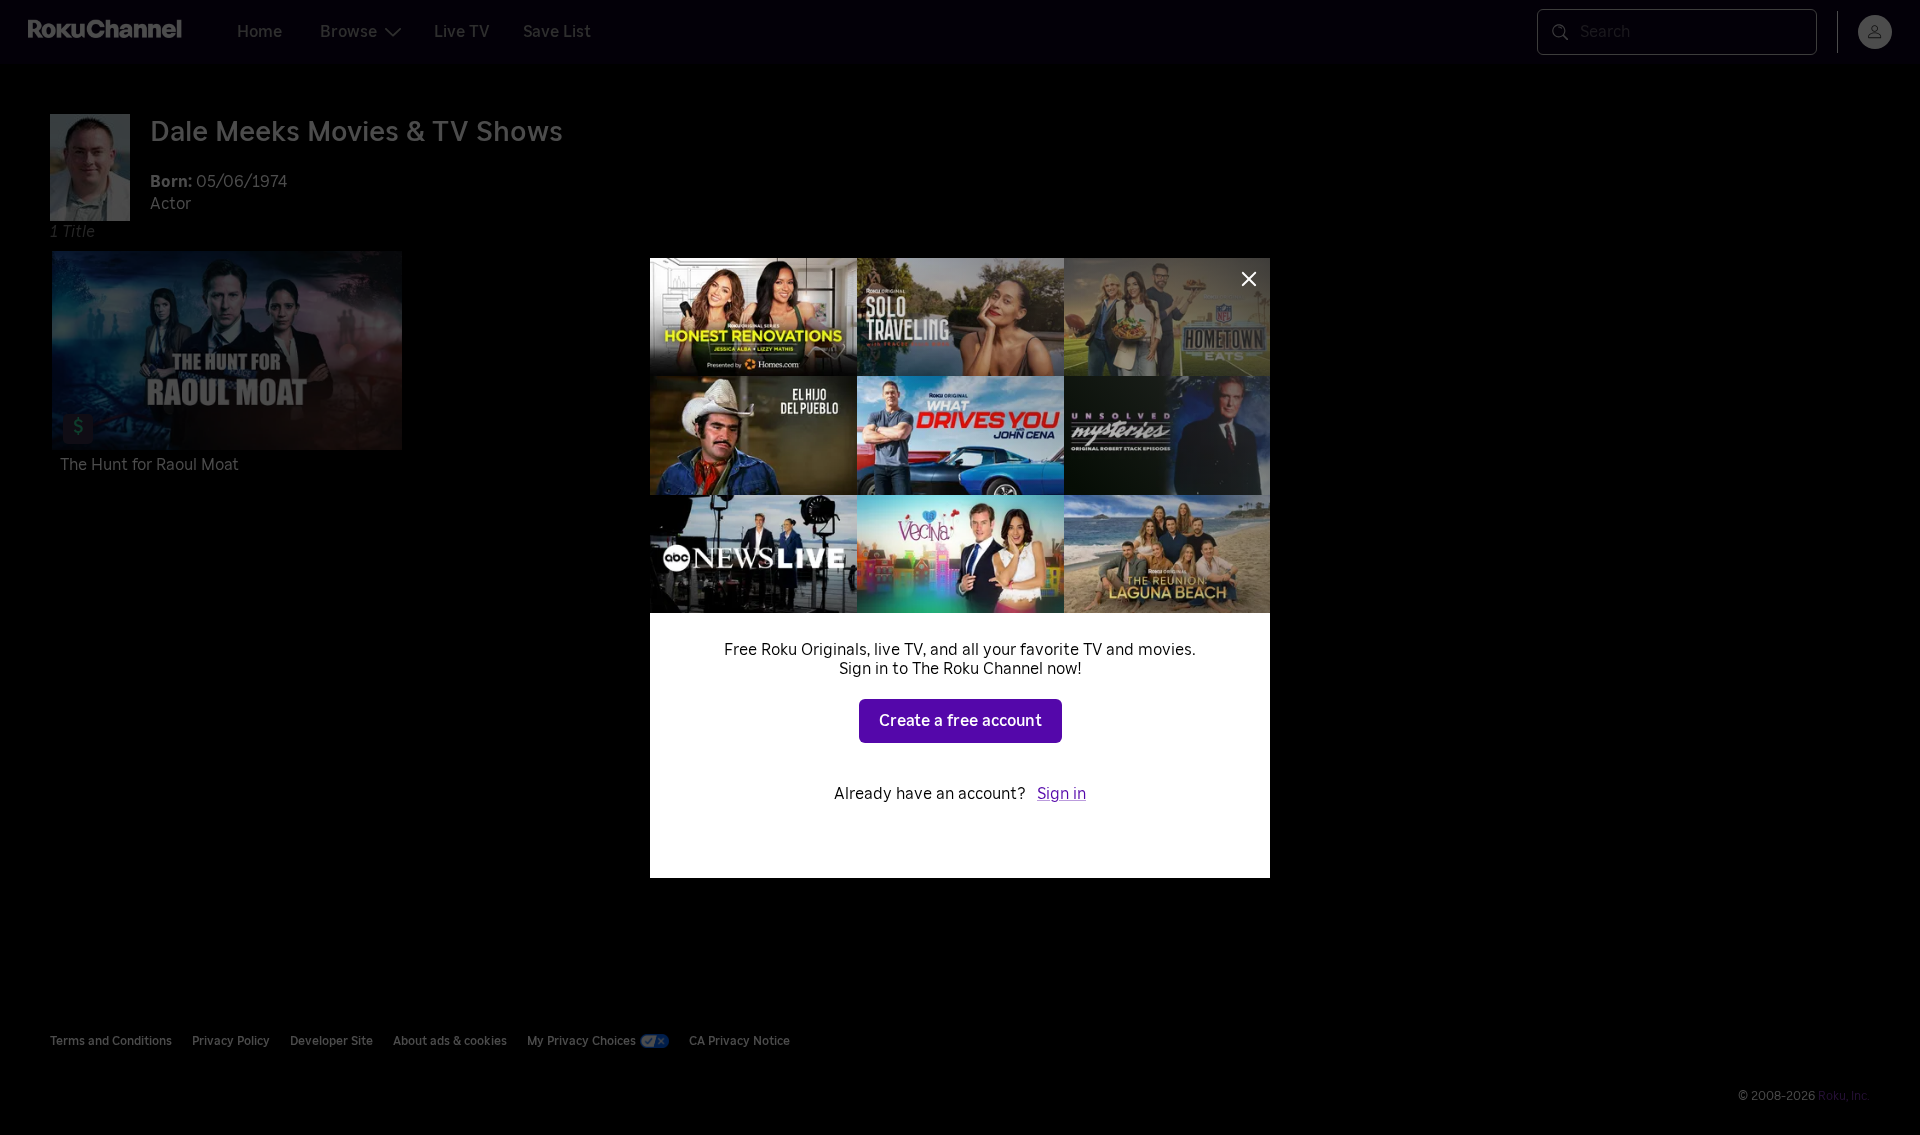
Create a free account (960, 721)
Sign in (1061, 794)
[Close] (1249, 279)
